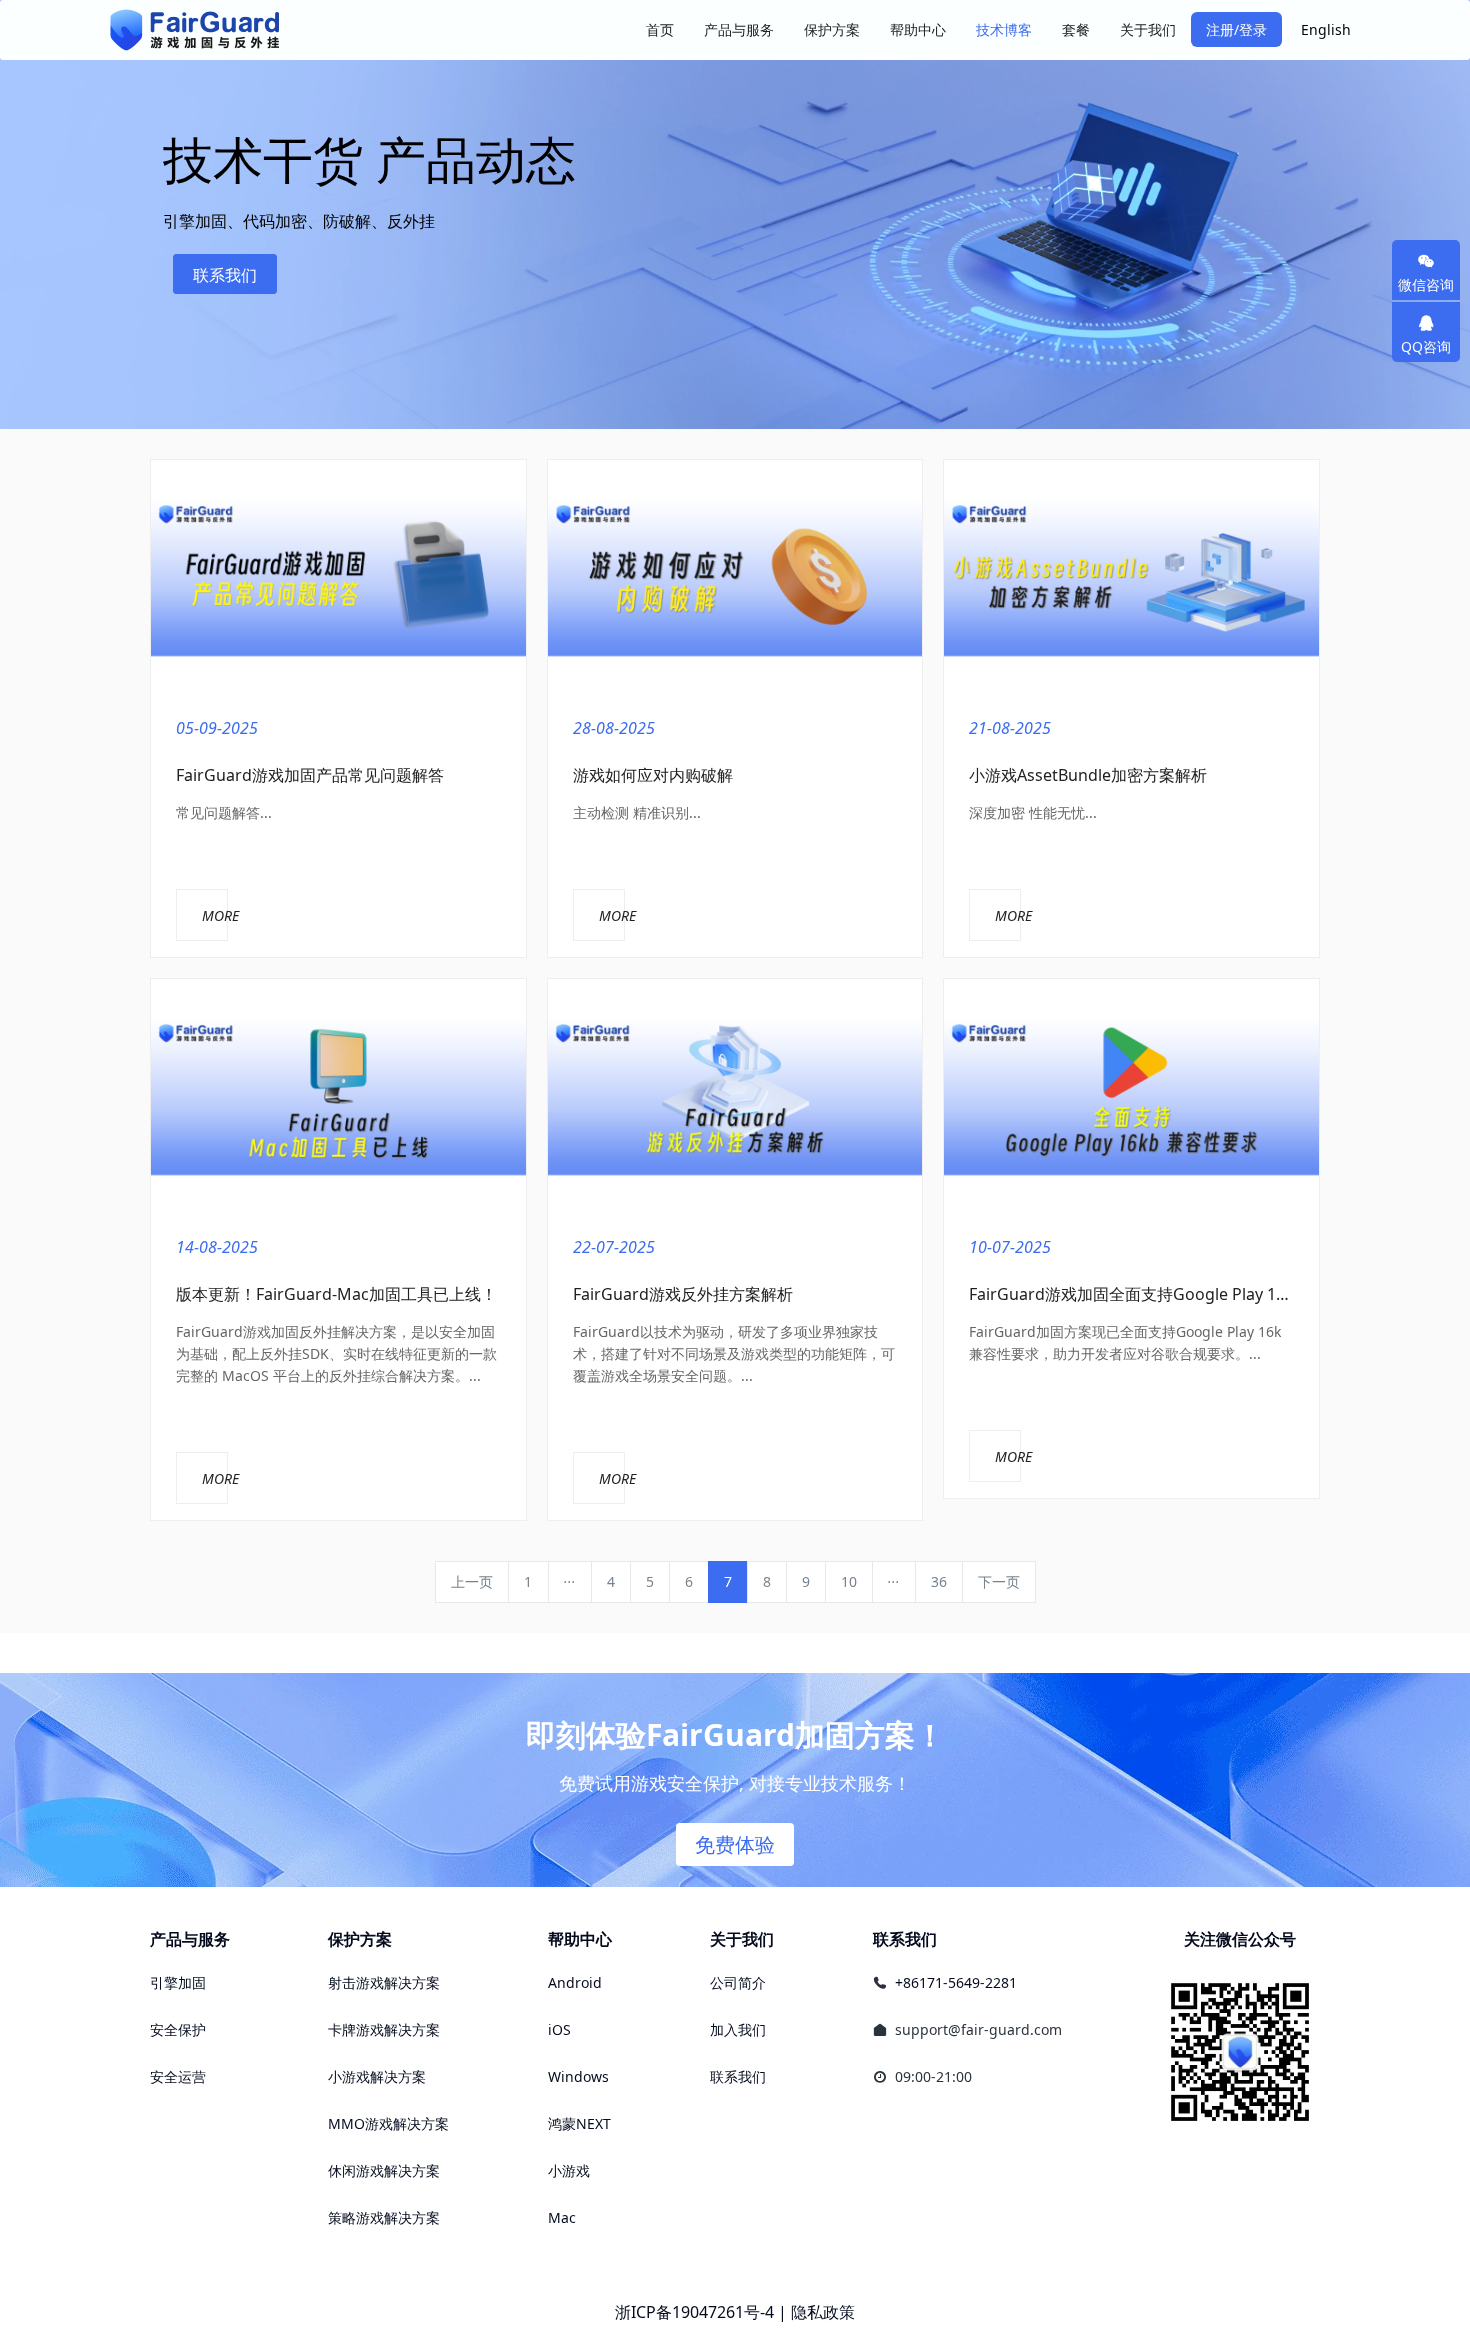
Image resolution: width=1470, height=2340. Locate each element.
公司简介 (738, 1982)
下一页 (999, 1581)
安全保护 (178, 2029)
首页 (660, 29)
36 (939, 1581)
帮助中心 (580, 1939)
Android (575, 1982)
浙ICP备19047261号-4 (694, 2312)
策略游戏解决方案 (384, 2217)
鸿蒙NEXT (579, 2123)
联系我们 (225, 275)
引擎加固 (178, 1982)
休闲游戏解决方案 (384, 2170)
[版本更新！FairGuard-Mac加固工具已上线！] (338, 1096)
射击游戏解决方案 (384, 1982)
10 (849, 1581)
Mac (562, 2217)
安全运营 (178, 2076)
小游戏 (569, 2170)
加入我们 (738, 2029)
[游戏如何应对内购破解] (735, 577)
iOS (559, 2029)
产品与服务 (190, 1939)
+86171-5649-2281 (956, 1982)
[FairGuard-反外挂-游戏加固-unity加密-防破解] (195, 30)
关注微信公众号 (1240, 1939)
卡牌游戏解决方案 (384, 2029)
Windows (578, 2076)
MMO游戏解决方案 (388, 2123)
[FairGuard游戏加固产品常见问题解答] (338, 577)
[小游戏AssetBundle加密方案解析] (1131, 577)
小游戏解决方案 (377, 2076)
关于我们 (742, 1939)
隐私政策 (823, 2312)
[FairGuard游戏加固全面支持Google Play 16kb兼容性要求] (1131, 1096)
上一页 (472, 1581)
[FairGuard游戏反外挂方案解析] (735, 1096)
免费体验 (735, 1844)
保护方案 (360, 1939)
